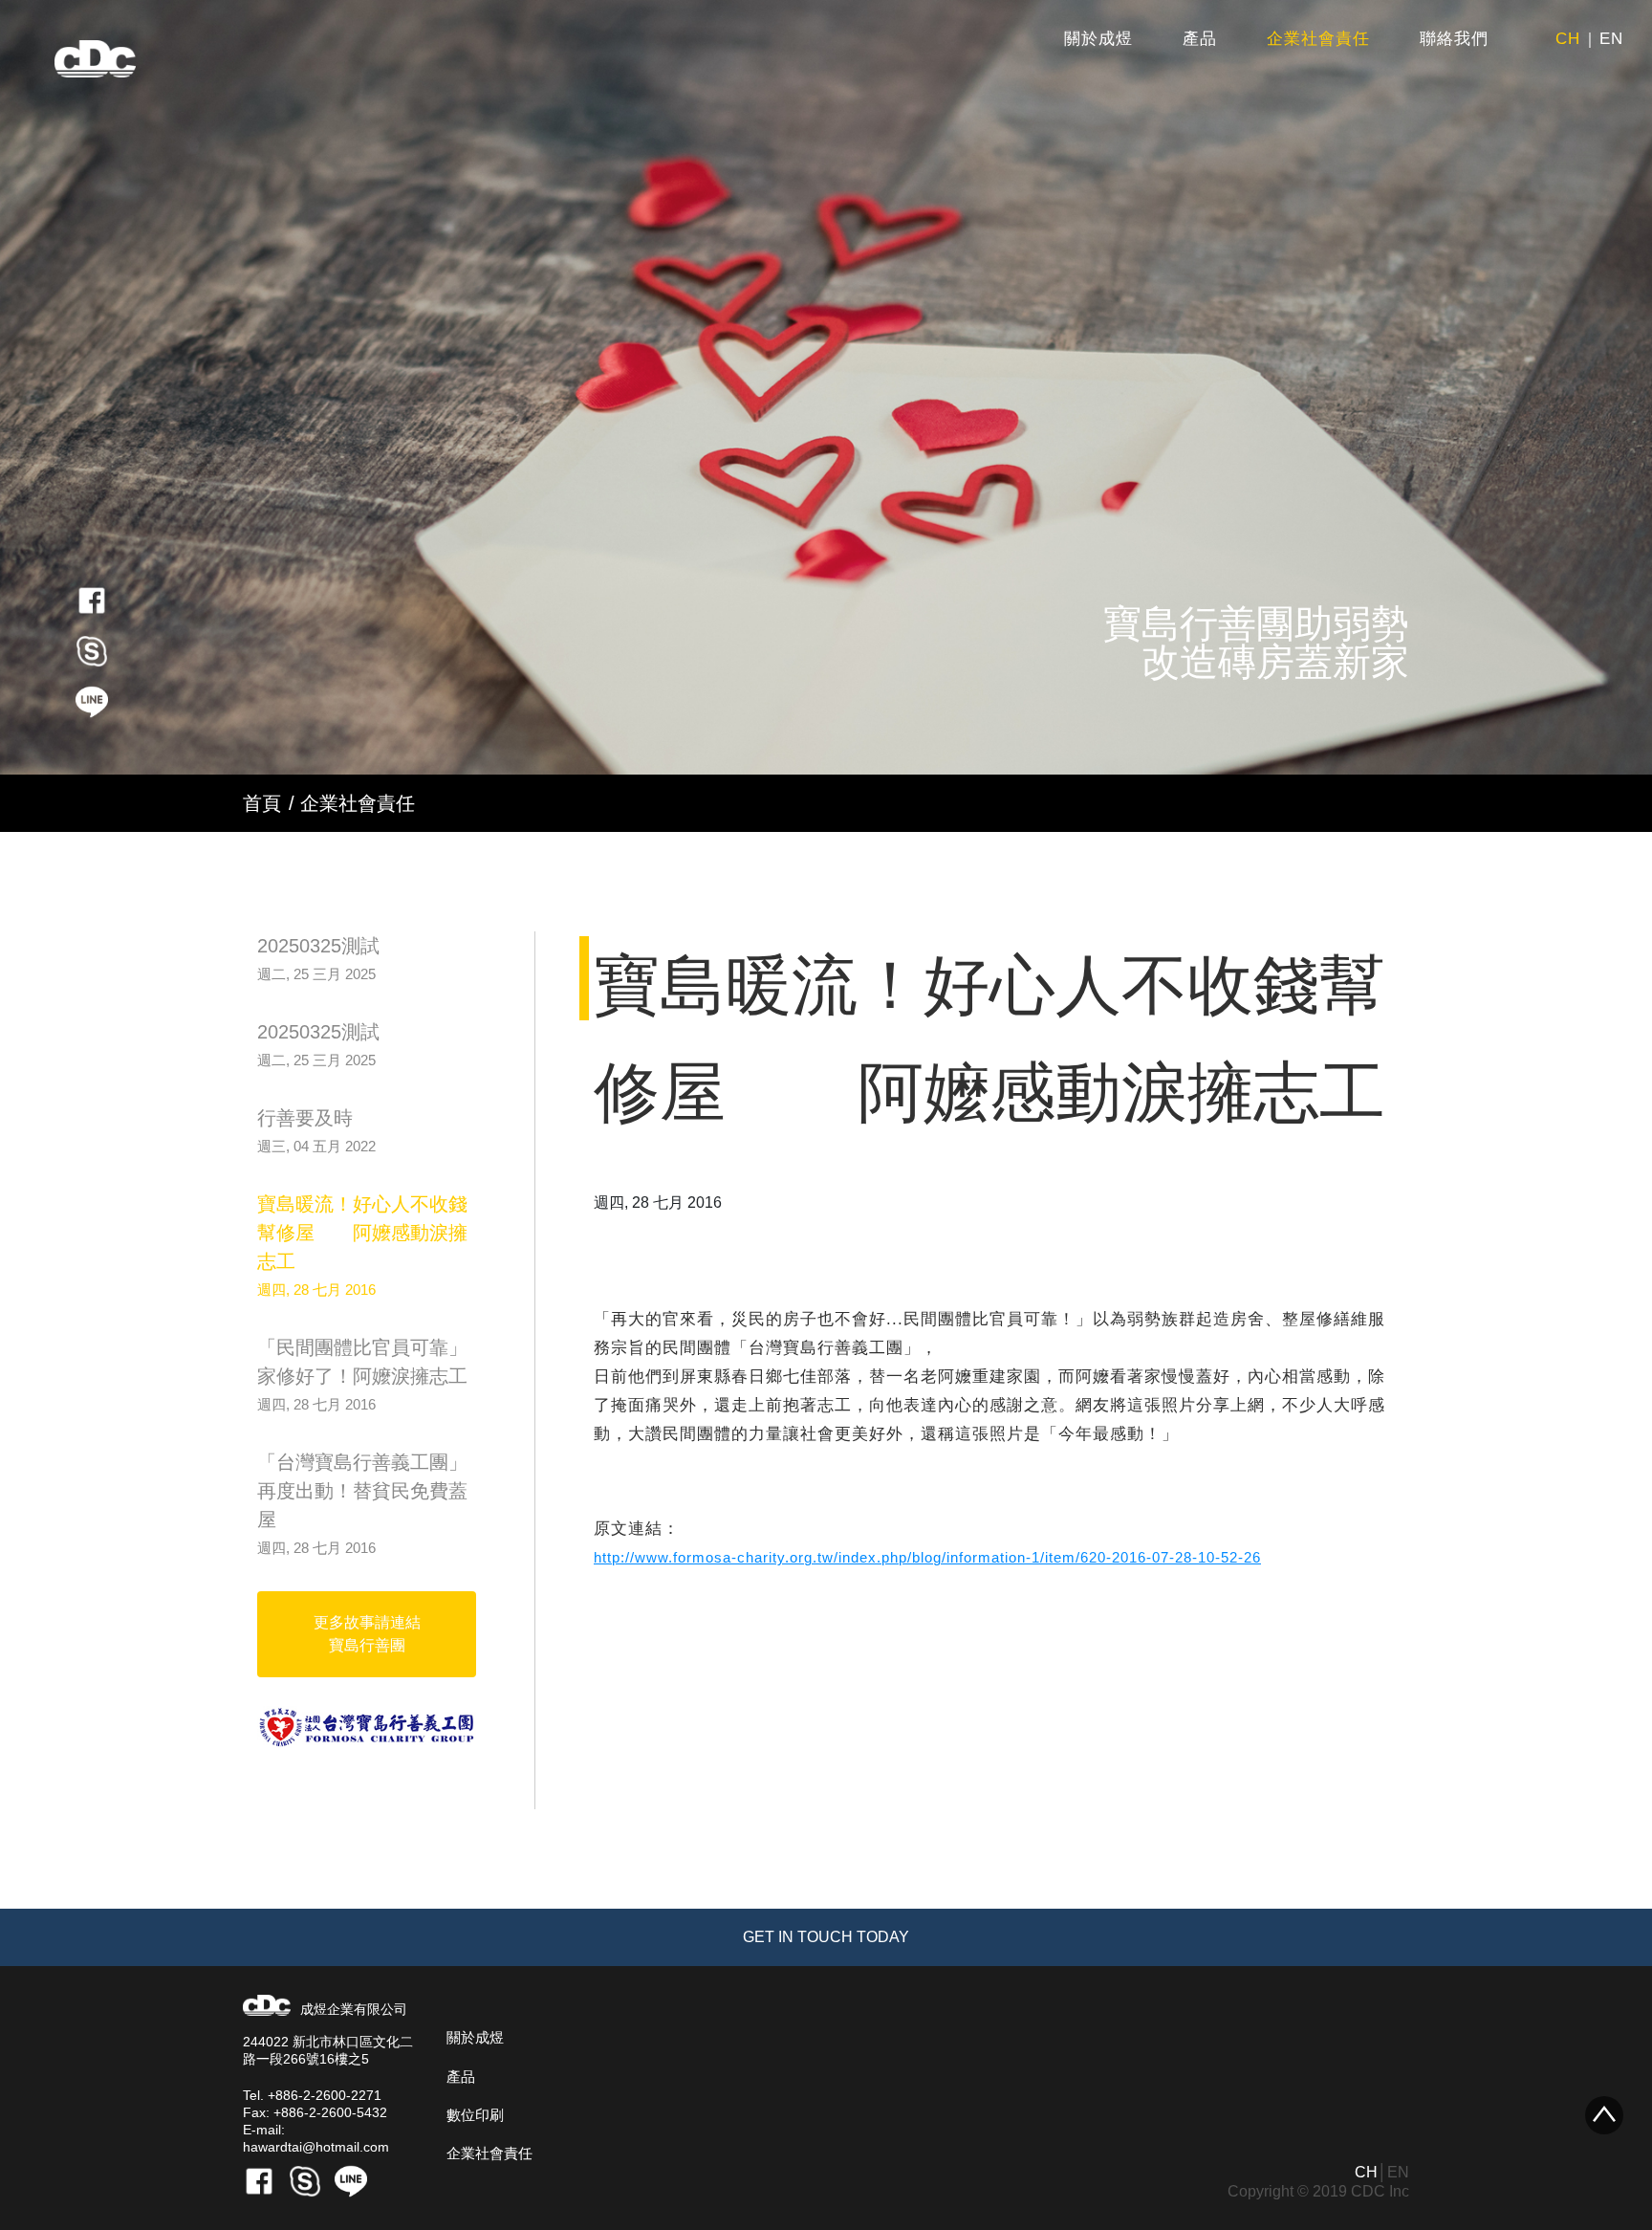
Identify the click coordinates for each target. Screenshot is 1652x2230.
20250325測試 (318, 959)
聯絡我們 (1454, 39)
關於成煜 (1098, 39)
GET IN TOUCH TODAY (826, 1937)
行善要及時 (316, 1131)
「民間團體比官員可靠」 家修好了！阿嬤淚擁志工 (362, 1375)
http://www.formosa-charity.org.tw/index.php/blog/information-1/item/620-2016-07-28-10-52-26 (927, 1557)
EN (1611, 39)
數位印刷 (475, 2115)
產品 (1200, 39)
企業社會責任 (1318, 39)
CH (1568, 39)
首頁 (262, 803)
